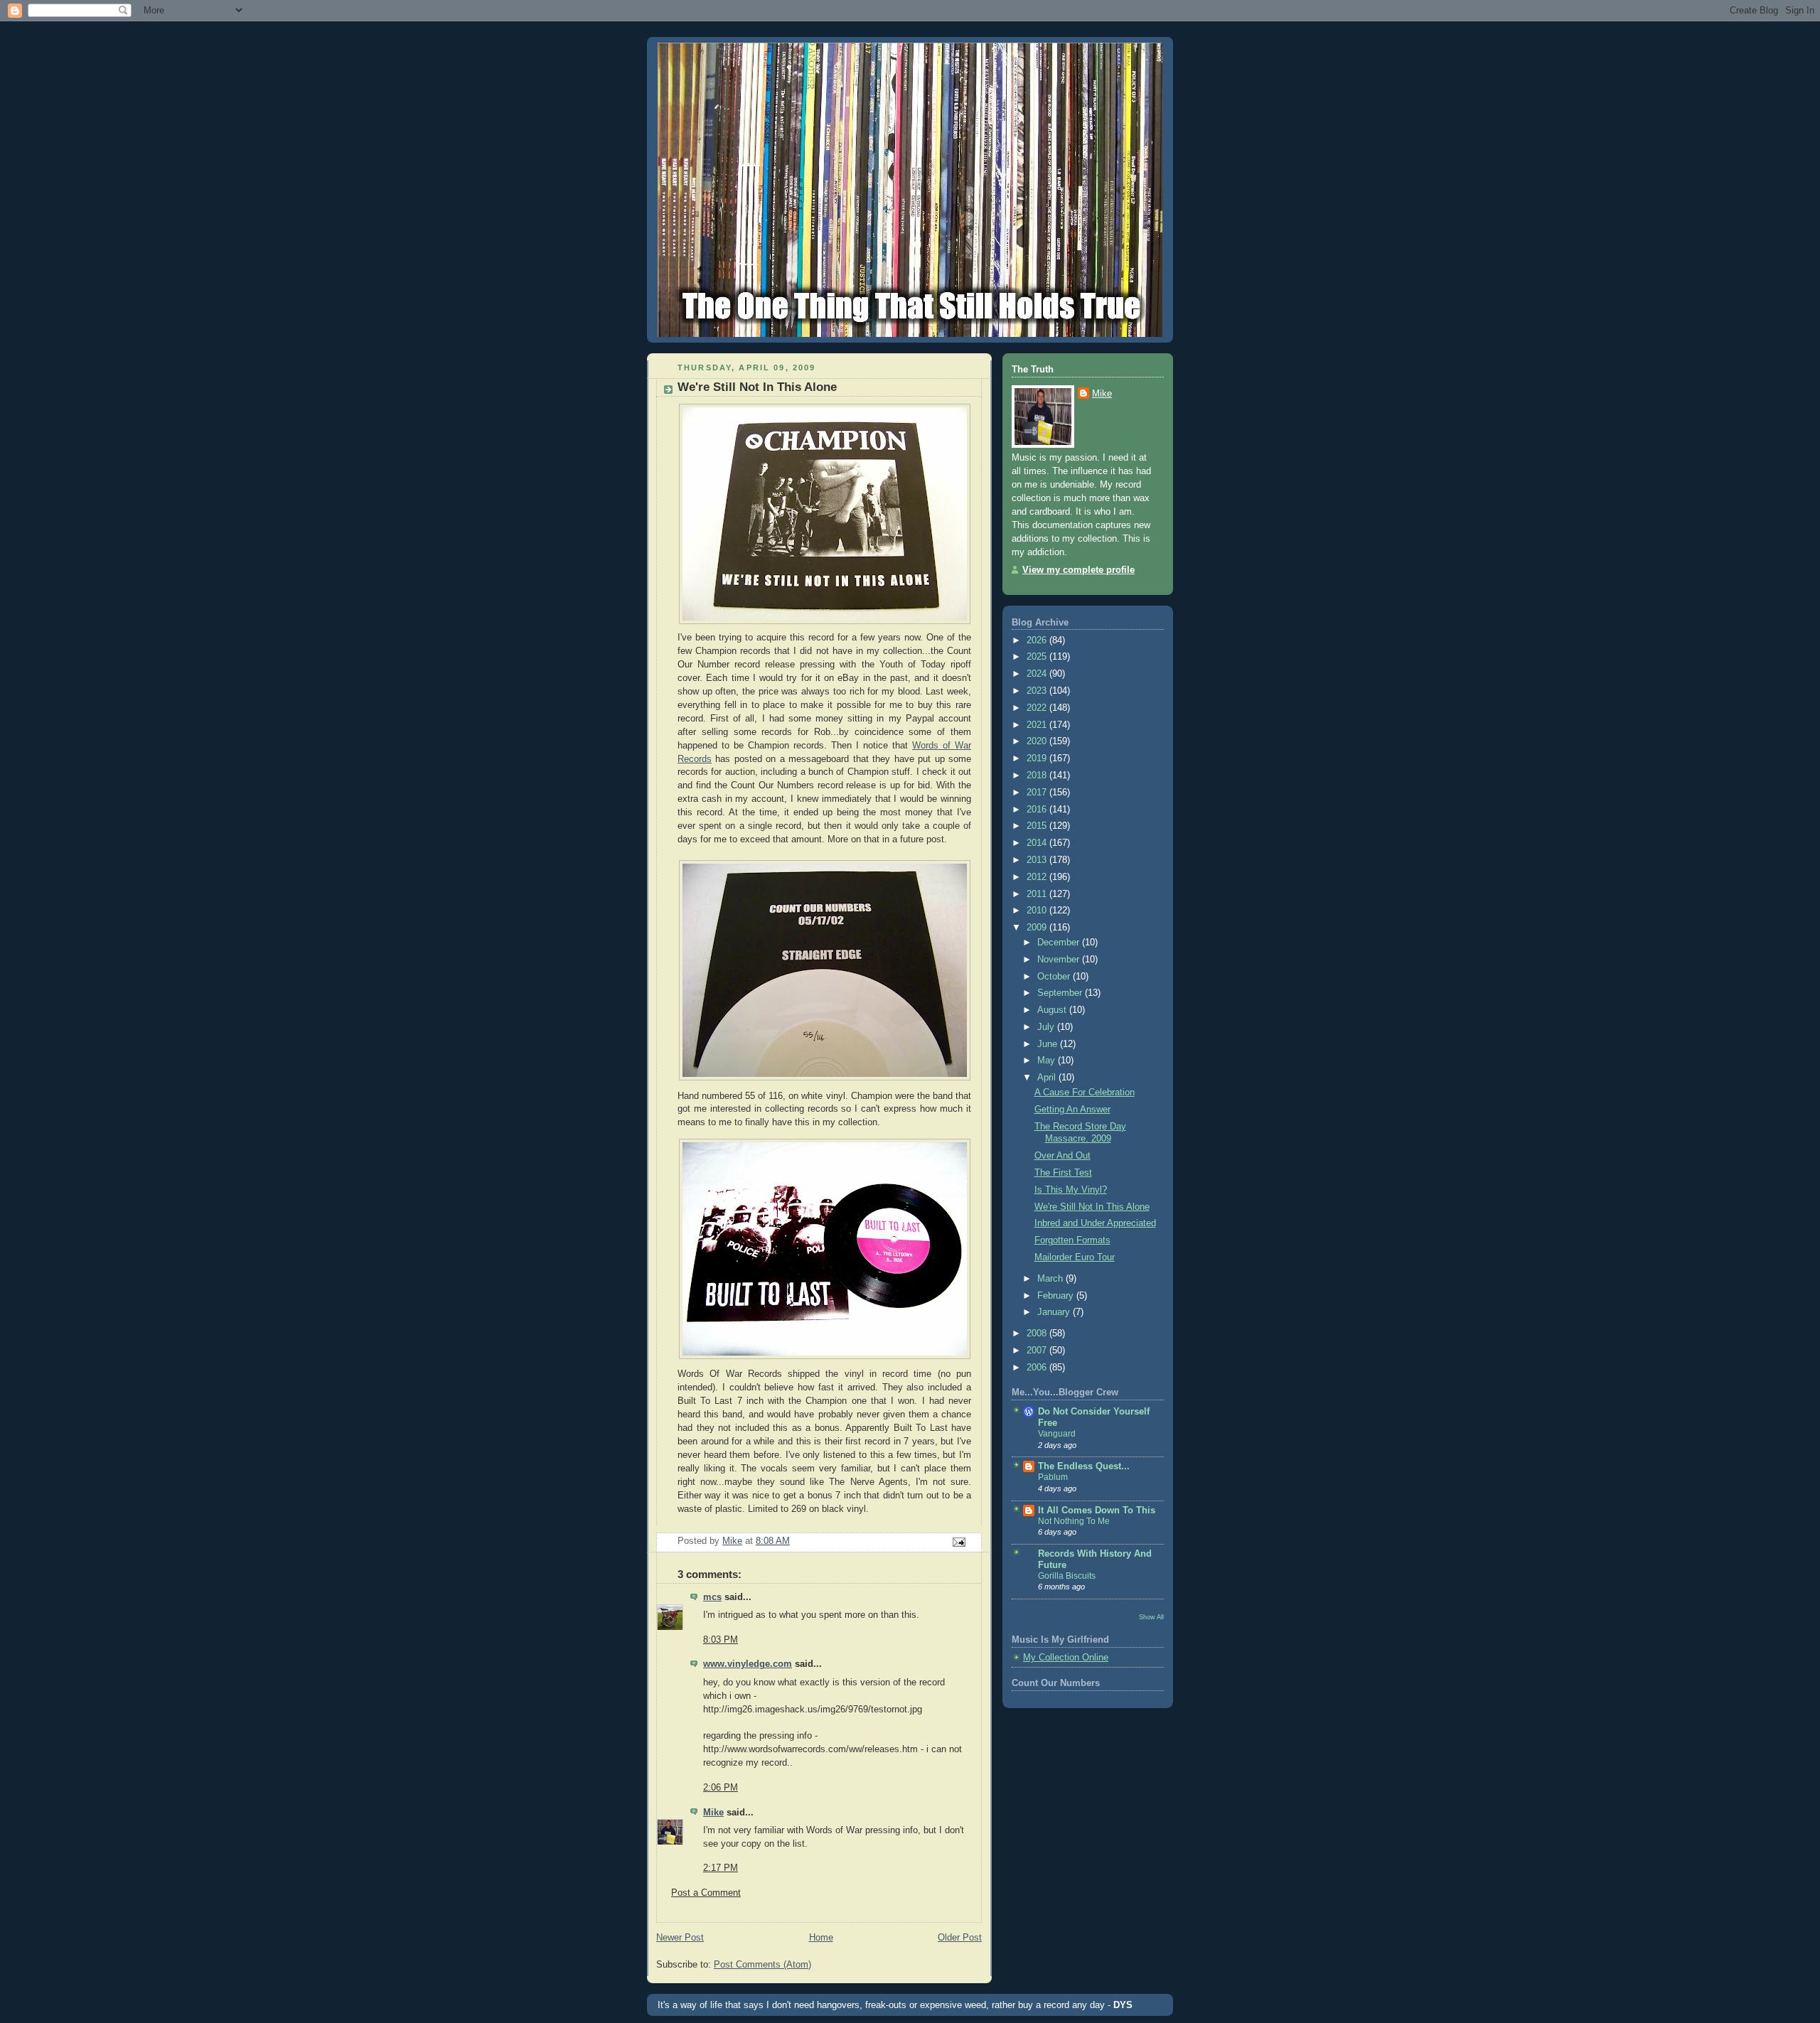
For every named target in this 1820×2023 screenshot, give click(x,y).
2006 (1038, 1368)
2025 (1038, 657)
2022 (1038, 708)
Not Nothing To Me (1074, 1521)
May (1048, 1061)
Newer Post (680, 1938)
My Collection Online (1066, 1658)
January (1055, 1312)
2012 (1038, 877)
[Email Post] (958, 1542)
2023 (1038, 691)
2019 (1038, 758)
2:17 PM (721, 1868)
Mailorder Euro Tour (1075, 1257)
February (1057, 1296)
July (1047, 1027)
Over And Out (1062, 1156)
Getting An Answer (1072, 1110)
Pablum (1053, 1477)
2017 (1038, 793)
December (1060, 943)
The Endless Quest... (1084, 1466)
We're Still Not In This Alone (1092, 1207)
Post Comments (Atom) (762, 1965)
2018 (1038, 776)
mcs (712, 1597)
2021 (1038, 725)
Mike (713, 1813)
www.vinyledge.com (748, 1664)
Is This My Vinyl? (1071, 1190)
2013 (1038, 860)
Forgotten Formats (1072, 1240)
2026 (1038, 640)
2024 (1038, 674)
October (1055, 977)
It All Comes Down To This (1097, 1510)
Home (821, 1938)
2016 (1038, 810)
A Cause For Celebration (1085, 1093)
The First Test (1063, 1173)
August (1053, 1010)
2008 (1038, 1334)
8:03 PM (721, 1640)
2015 (1038, 826)
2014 (1038, 843)
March (1051, 1279)
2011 (1038, 894)
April (1048, 1078)
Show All (1151, 1617)
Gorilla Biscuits (1067, 1576)
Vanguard (1057, 1434)
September (1061, 993)
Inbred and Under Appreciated (1095, 1223)
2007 (1038, 1351)
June (1049, 1044)
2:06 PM (721, 1788)
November (1060, 960)
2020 (1038, 741)
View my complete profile (1078, 570)
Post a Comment (706, 1893)
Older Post (960, 1938)
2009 (1038, 928)
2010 (1038, 911)
